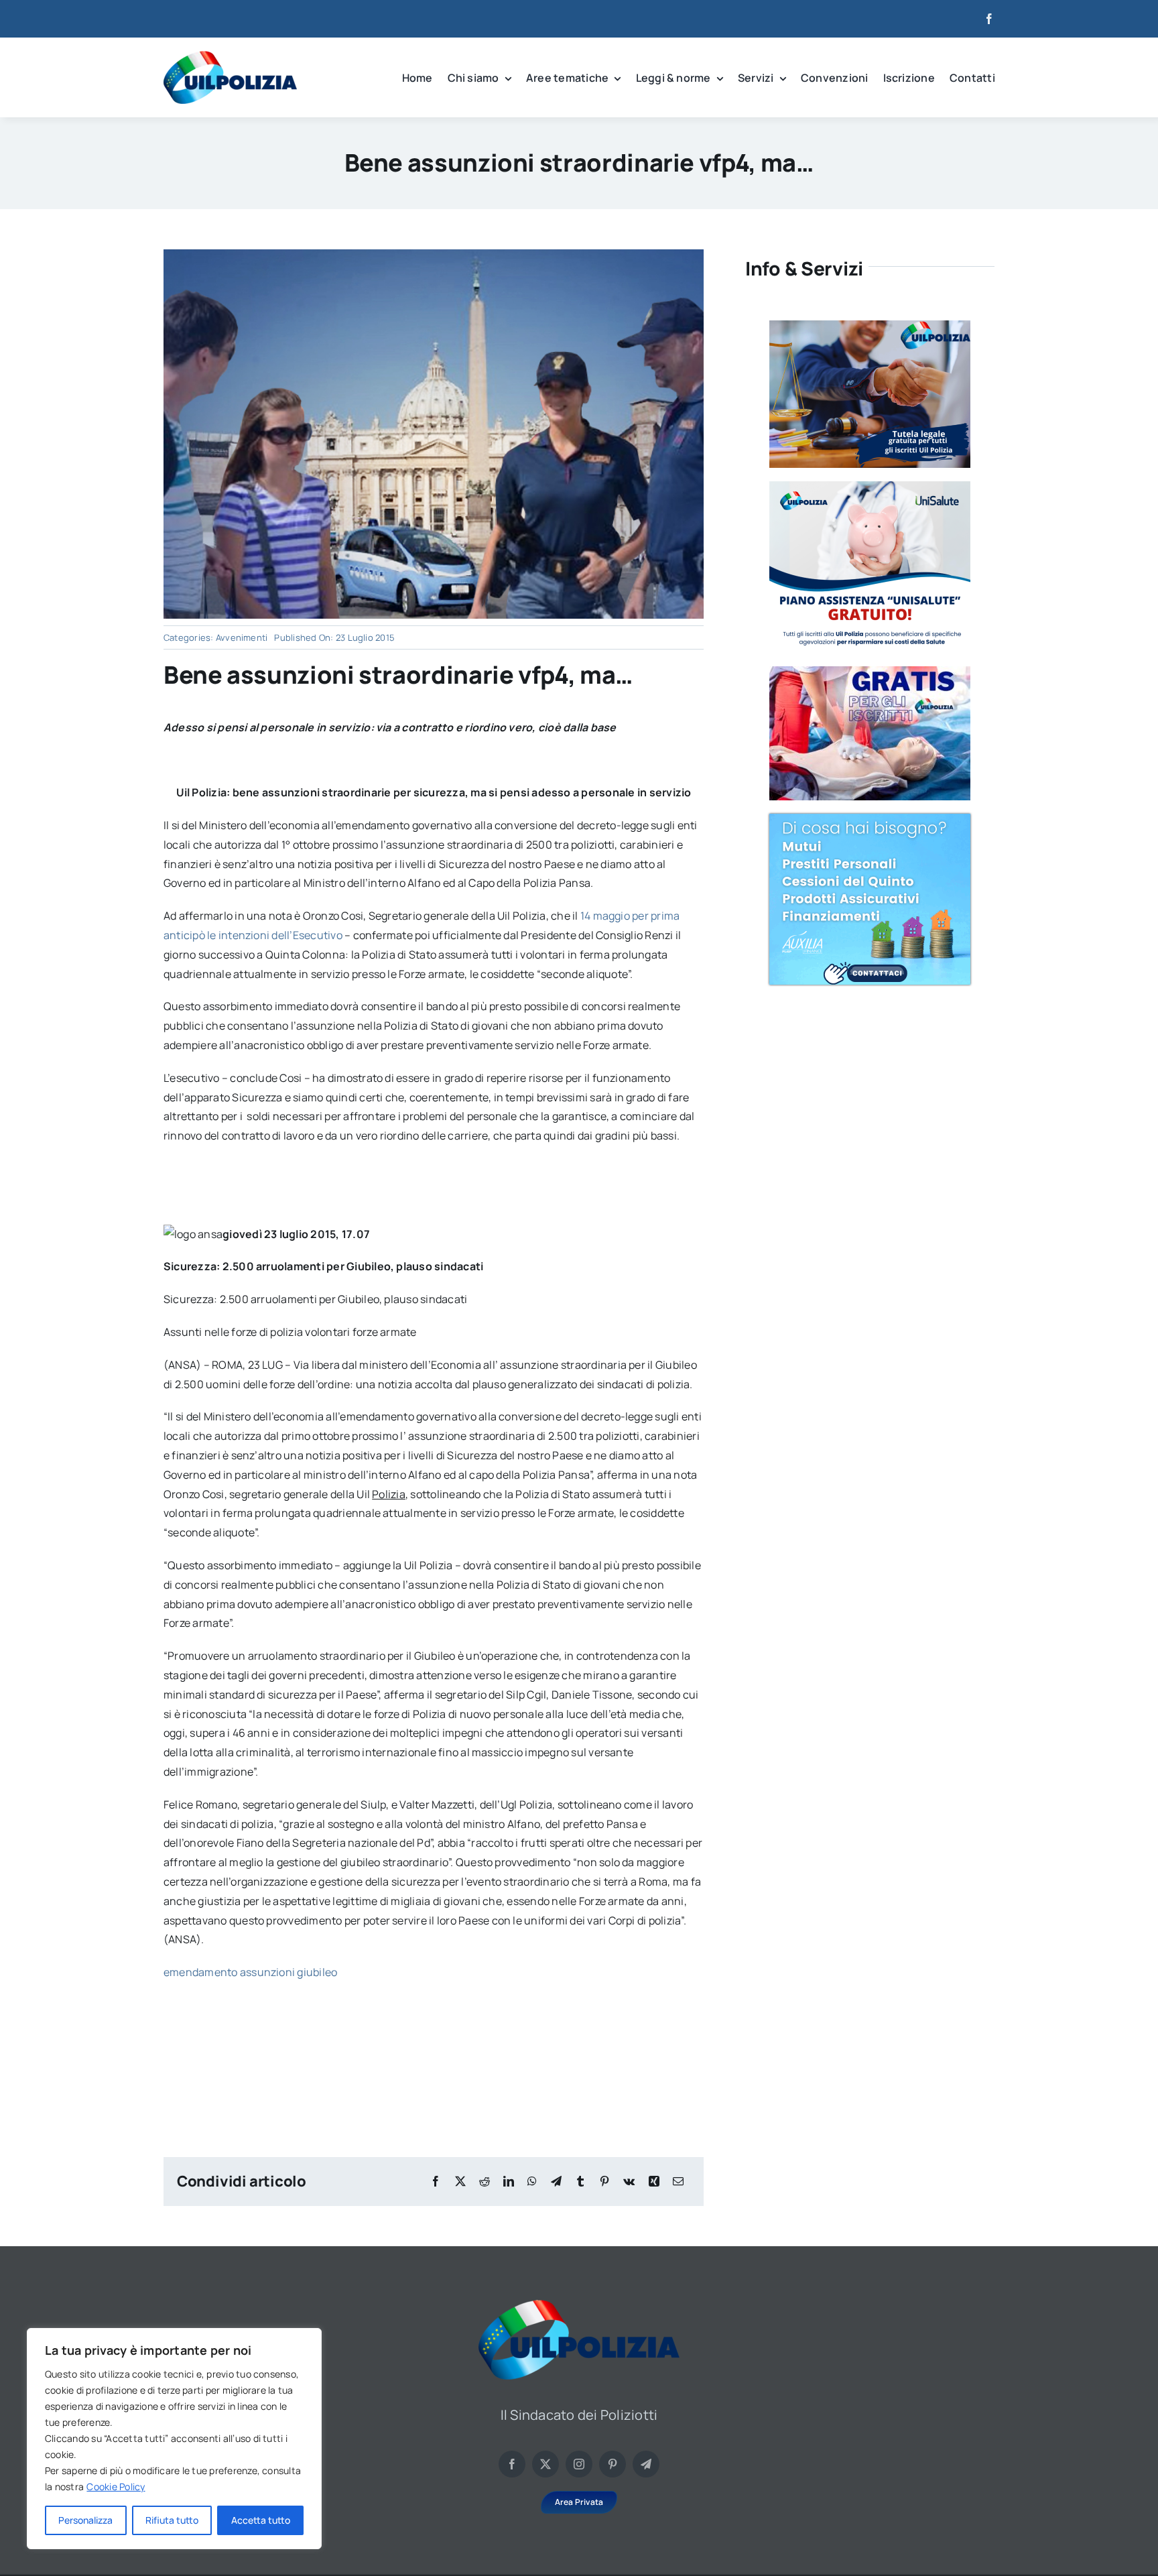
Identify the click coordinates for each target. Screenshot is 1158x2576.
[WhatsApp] (532, 2182)
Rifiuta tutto (172, 2520)
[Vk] (629, 2182)
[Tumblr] (580, 2182)
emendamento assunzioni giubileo (250, 1972)
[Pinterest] (604, 2182)
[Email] (678, 2182)
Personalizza (85, 2520)
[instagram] (579, 2464)
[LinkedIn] (509, 2182)
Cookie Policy (116, 2487)
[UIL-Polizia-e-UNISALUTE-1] (870, 487)
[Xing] (654, 2182)
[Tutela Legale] (870, 326)
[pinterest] (613, 2464)
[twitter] (545, 2464)
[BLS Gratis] (870, 672)
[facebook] (989, 19)
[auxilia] (870, 819)
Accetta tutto (261, 2520)
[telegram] (646, 2464)
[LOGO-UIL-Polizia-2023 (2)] (230, 56)
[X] (460, 2182)
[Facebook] (436, 2182)
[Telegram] (556, 2182)
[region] (174, 2439)
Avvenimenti (242, 637)
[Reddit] (485, 2182)
